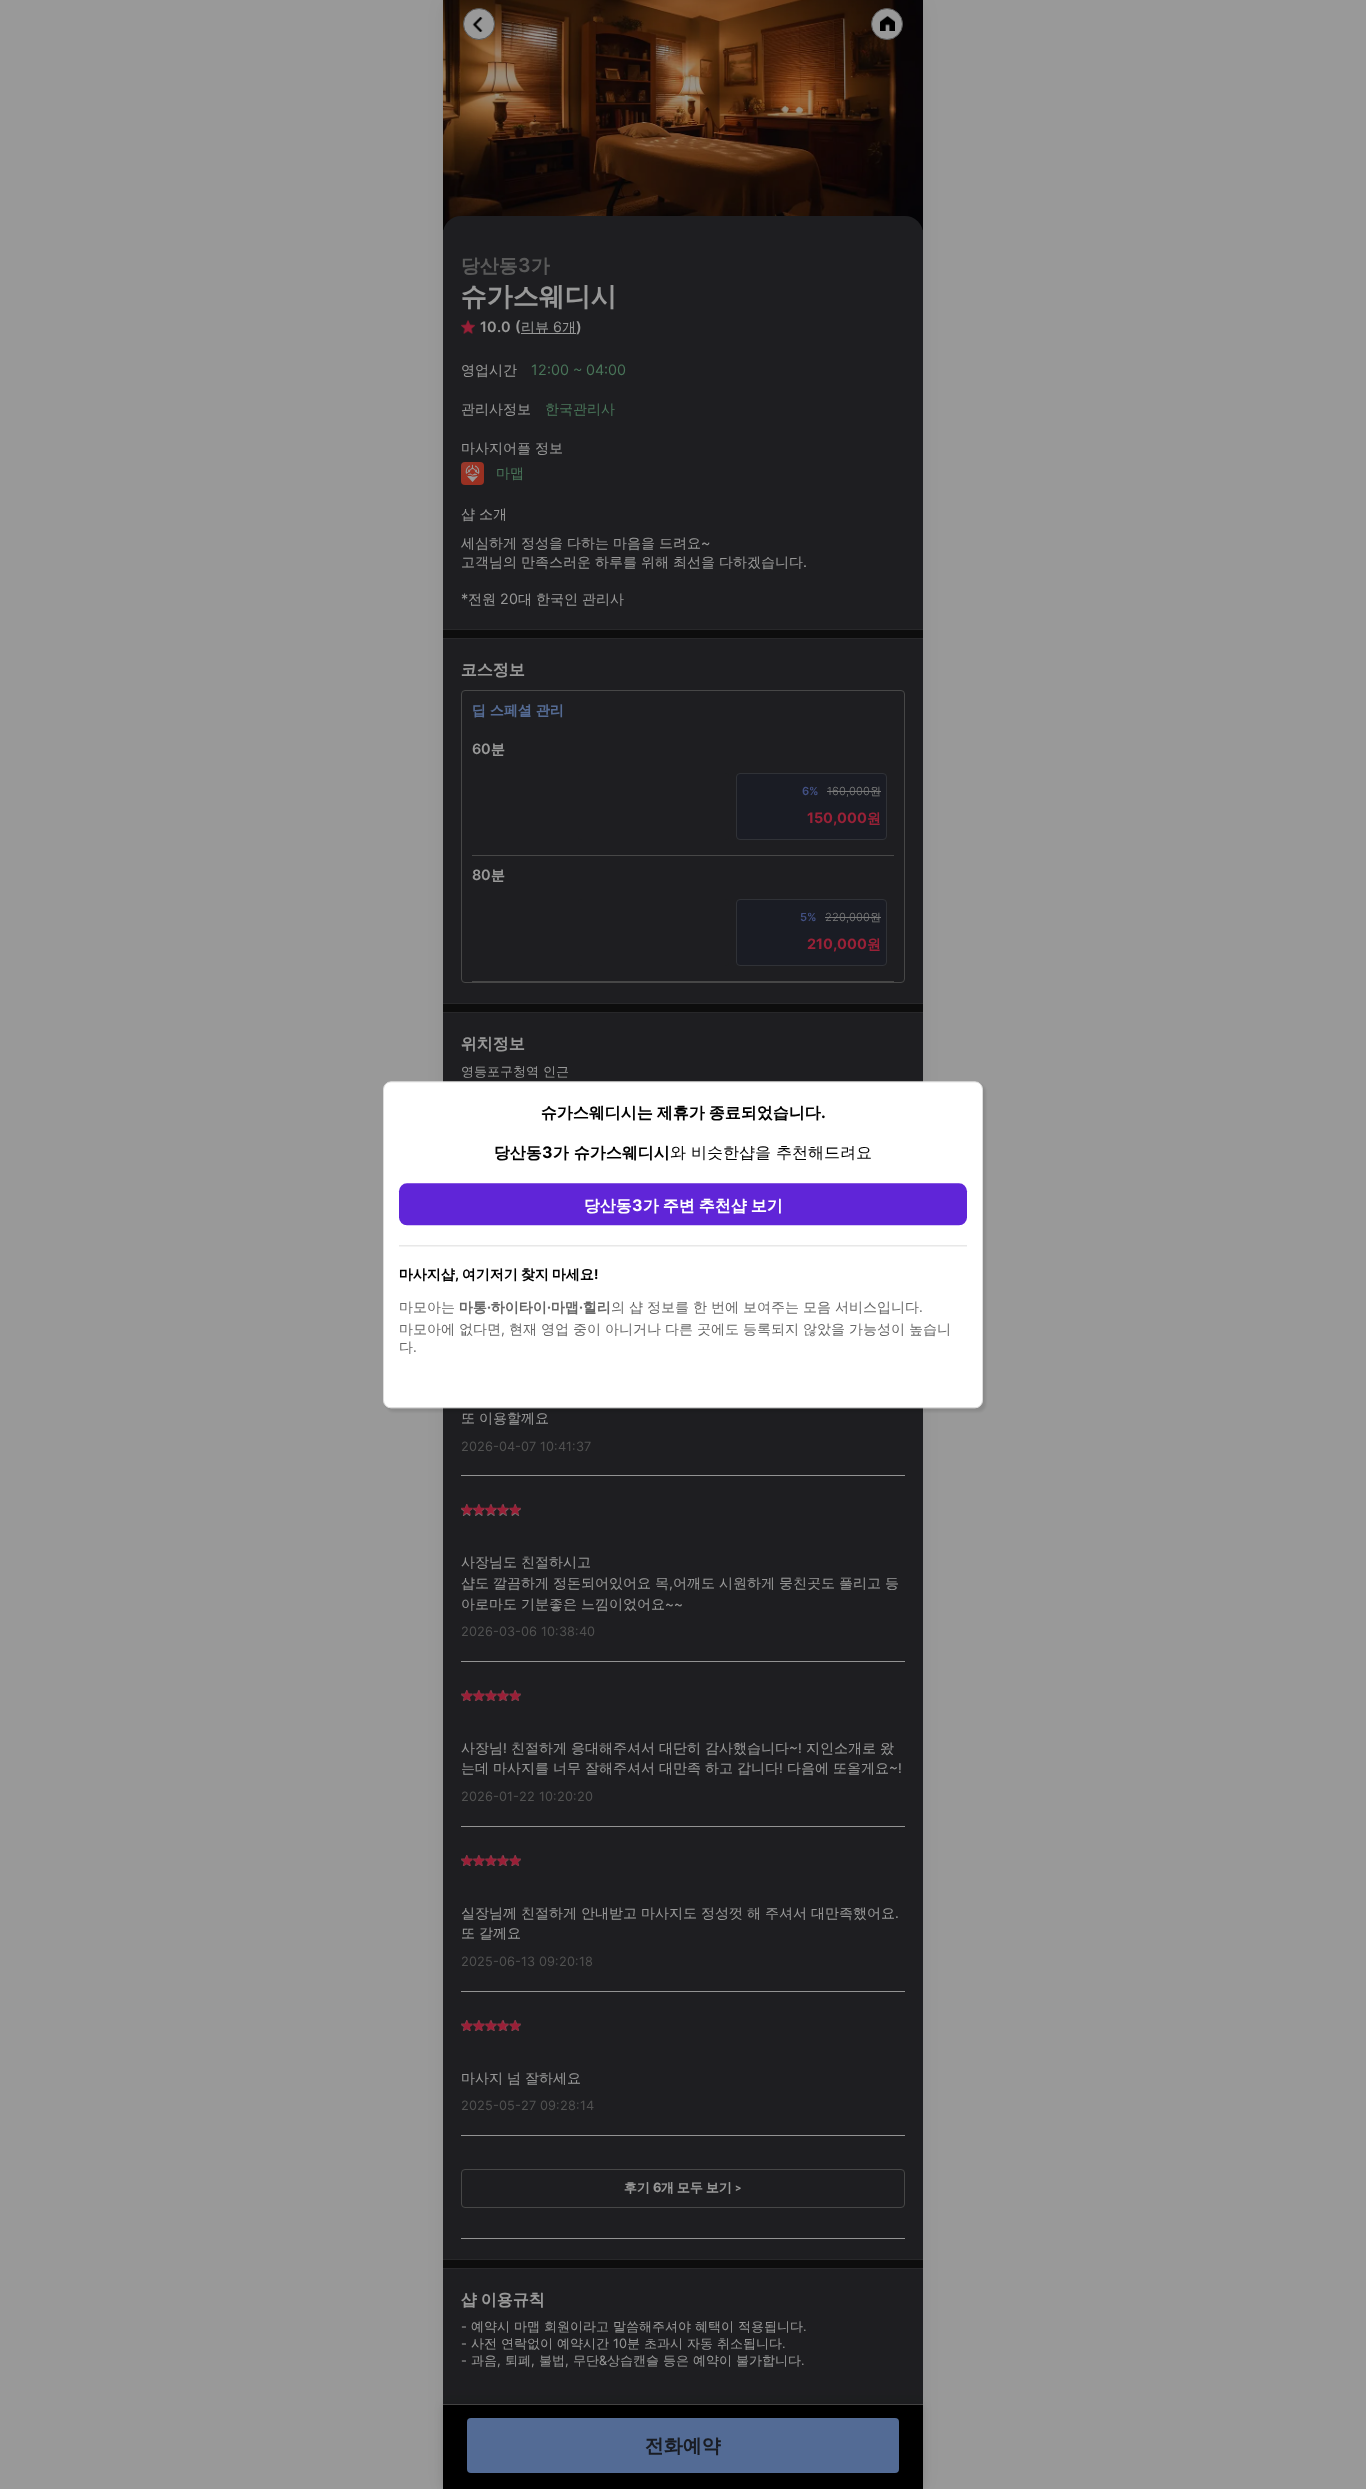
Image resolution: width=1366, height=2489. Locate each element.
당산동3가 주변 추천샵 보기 (683, 1205)
